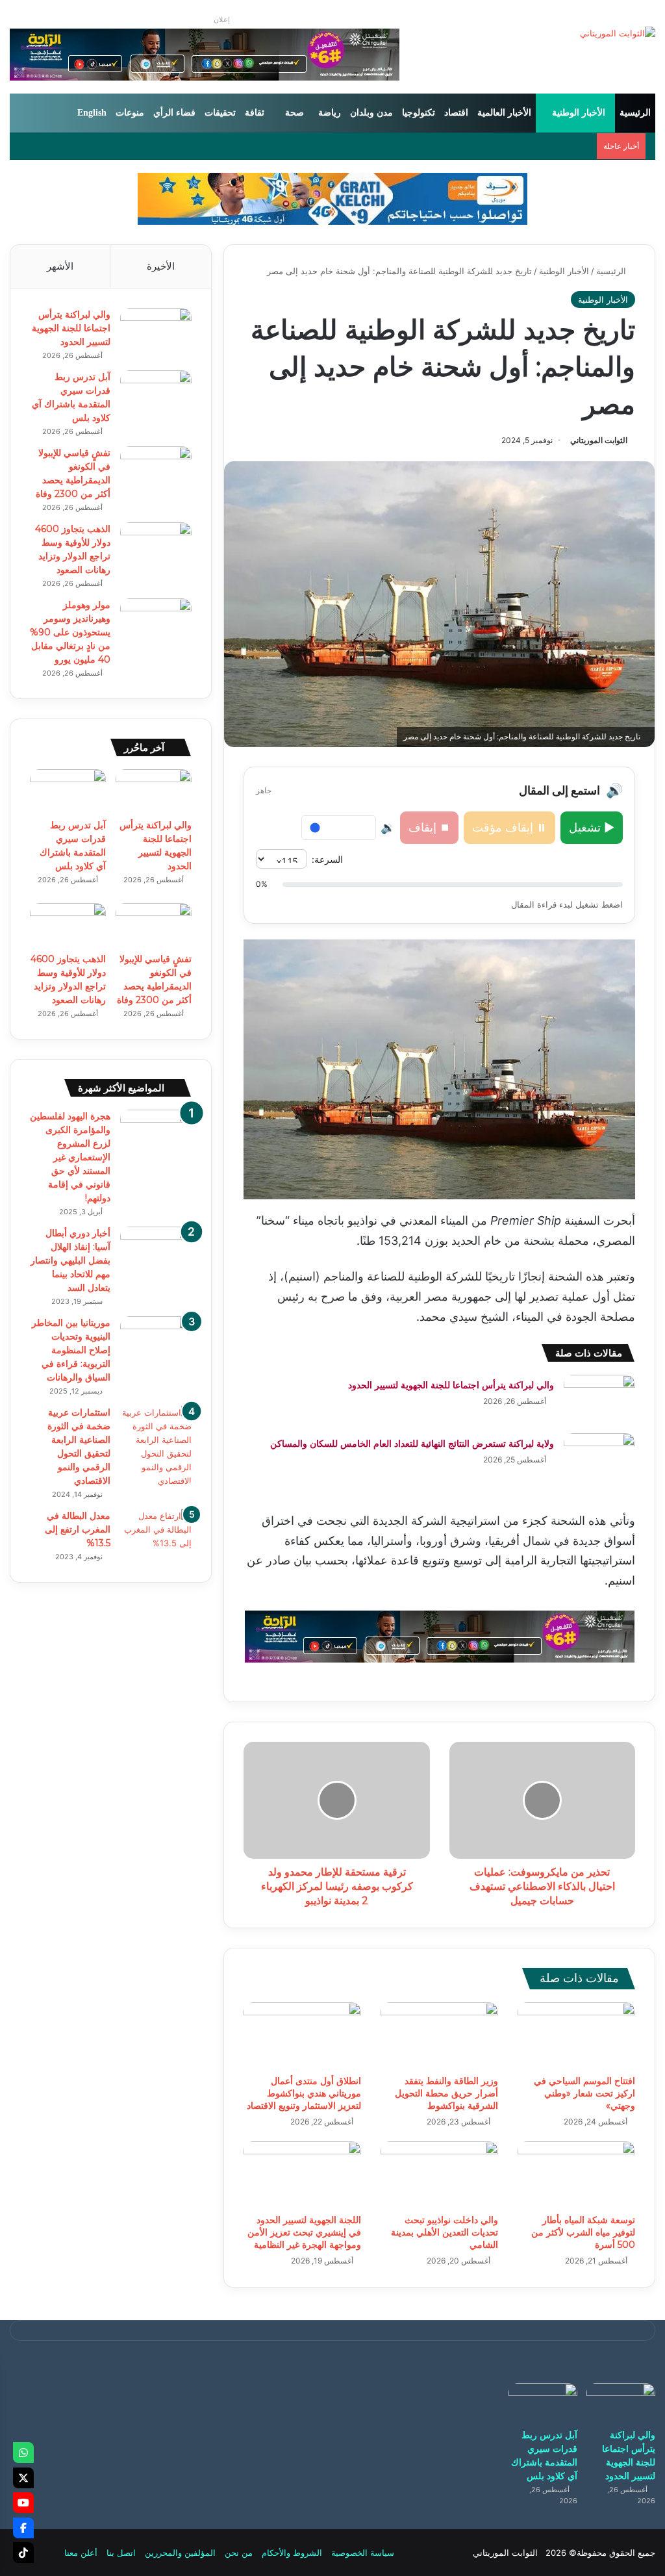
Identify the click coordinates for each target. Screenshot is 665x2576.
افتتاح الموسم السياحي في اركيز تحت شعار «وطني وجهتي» (584, 2093)
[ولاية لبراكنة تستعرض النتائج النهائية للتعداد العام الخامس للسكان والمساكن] (599, 1458)
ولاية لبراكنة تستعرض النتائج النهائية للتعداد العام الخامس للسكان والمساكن (412, 1444)
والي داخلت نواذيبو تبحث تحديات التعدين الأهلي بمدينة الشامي (445, 2232)
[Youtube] (23, 2503)
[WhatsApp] (23, 2453)
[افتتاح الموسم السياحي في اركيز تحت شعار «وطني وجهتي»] (576, 2035)
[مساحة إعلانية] (332, 198)
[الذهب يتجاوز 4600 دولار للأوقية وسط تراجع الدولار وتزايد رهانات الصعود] (156, 547)
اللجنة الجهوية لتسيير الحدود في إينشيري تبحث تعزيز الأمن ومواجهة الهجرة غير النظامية (304, 2232)
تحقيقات (220, 113)
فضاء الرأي (174, 113)
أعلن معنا (81, 2553)
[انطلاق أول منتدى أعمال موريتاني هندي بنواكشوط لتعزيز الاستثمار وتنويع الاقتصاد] (302, 2035)
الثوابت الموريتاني (599, 440)
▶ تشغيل (592, 827)
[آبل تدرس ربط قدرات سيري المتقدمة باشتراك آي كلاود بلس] (156, 395)
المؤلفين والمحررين (180, 2553)
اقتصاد (456, 113)
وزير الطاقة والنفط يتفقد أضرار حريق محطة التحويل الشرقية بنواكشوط (446, 2093)
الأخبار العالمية (504, 113)
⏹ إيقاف (429, 827)
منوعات (130, 113)
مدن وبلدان (371, 113)
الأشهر (60, 266)
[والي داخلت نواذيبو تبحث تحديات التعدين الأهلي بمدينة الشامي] (439, 2174)
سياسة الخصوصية (363, 2553)
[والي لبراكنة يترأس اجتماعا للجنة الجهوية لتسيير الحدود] (599, 1399)
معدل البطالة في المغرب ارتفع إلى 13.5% (78, 1529)
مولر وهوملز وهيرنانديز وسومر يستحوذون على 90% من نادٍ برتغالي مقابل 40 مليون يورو (70, 632)
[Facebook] (23, 2528)
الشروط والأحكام (292, 2553)
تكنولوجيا (419, 113)
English (92, 113)
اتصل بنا (121, 2553)
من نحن (239, 2553)
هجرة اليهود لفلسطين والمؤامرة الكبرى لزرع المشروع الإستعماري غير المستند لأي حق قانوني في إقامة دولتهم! (70, 1157)
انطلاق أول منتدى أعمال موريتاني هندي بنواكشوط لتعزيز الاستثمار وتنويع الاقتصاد (304, 2093)
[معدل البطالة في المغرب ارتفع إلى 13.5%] (156, 1534)
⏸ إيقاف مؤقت (509, 827)
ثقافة (255, 113)
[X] (23, 2478)
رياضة (330, 113)
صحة (295, 113)
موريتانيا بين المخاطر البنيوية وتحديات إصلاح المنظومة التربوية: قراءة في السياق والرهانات (71, 1350)
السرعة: (327, 859)
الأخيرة (161, 266)
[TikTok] (23, 2553)
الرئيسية (635, 113)
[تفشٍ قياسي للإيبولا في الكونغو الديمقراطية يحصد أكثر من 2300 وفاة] (156, 471)
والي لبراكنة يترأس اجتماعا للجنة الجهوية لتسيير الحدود (451, 1385)
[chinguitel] (440, 1635)
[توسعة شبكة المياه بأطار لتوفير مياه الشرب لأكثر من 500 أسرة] (576, 2174)
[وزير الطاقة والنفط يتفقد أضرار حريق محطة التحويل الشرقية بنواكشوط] (439, 2035)
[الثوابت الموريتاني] (618, 33)
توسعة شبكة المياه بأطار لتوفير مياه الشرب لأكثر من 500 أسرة (583, 2232)
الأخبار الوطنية (579, 113)
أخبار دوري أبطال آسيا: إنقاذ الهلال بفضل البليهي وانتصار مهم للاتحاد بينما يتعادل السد (70, 1260)
